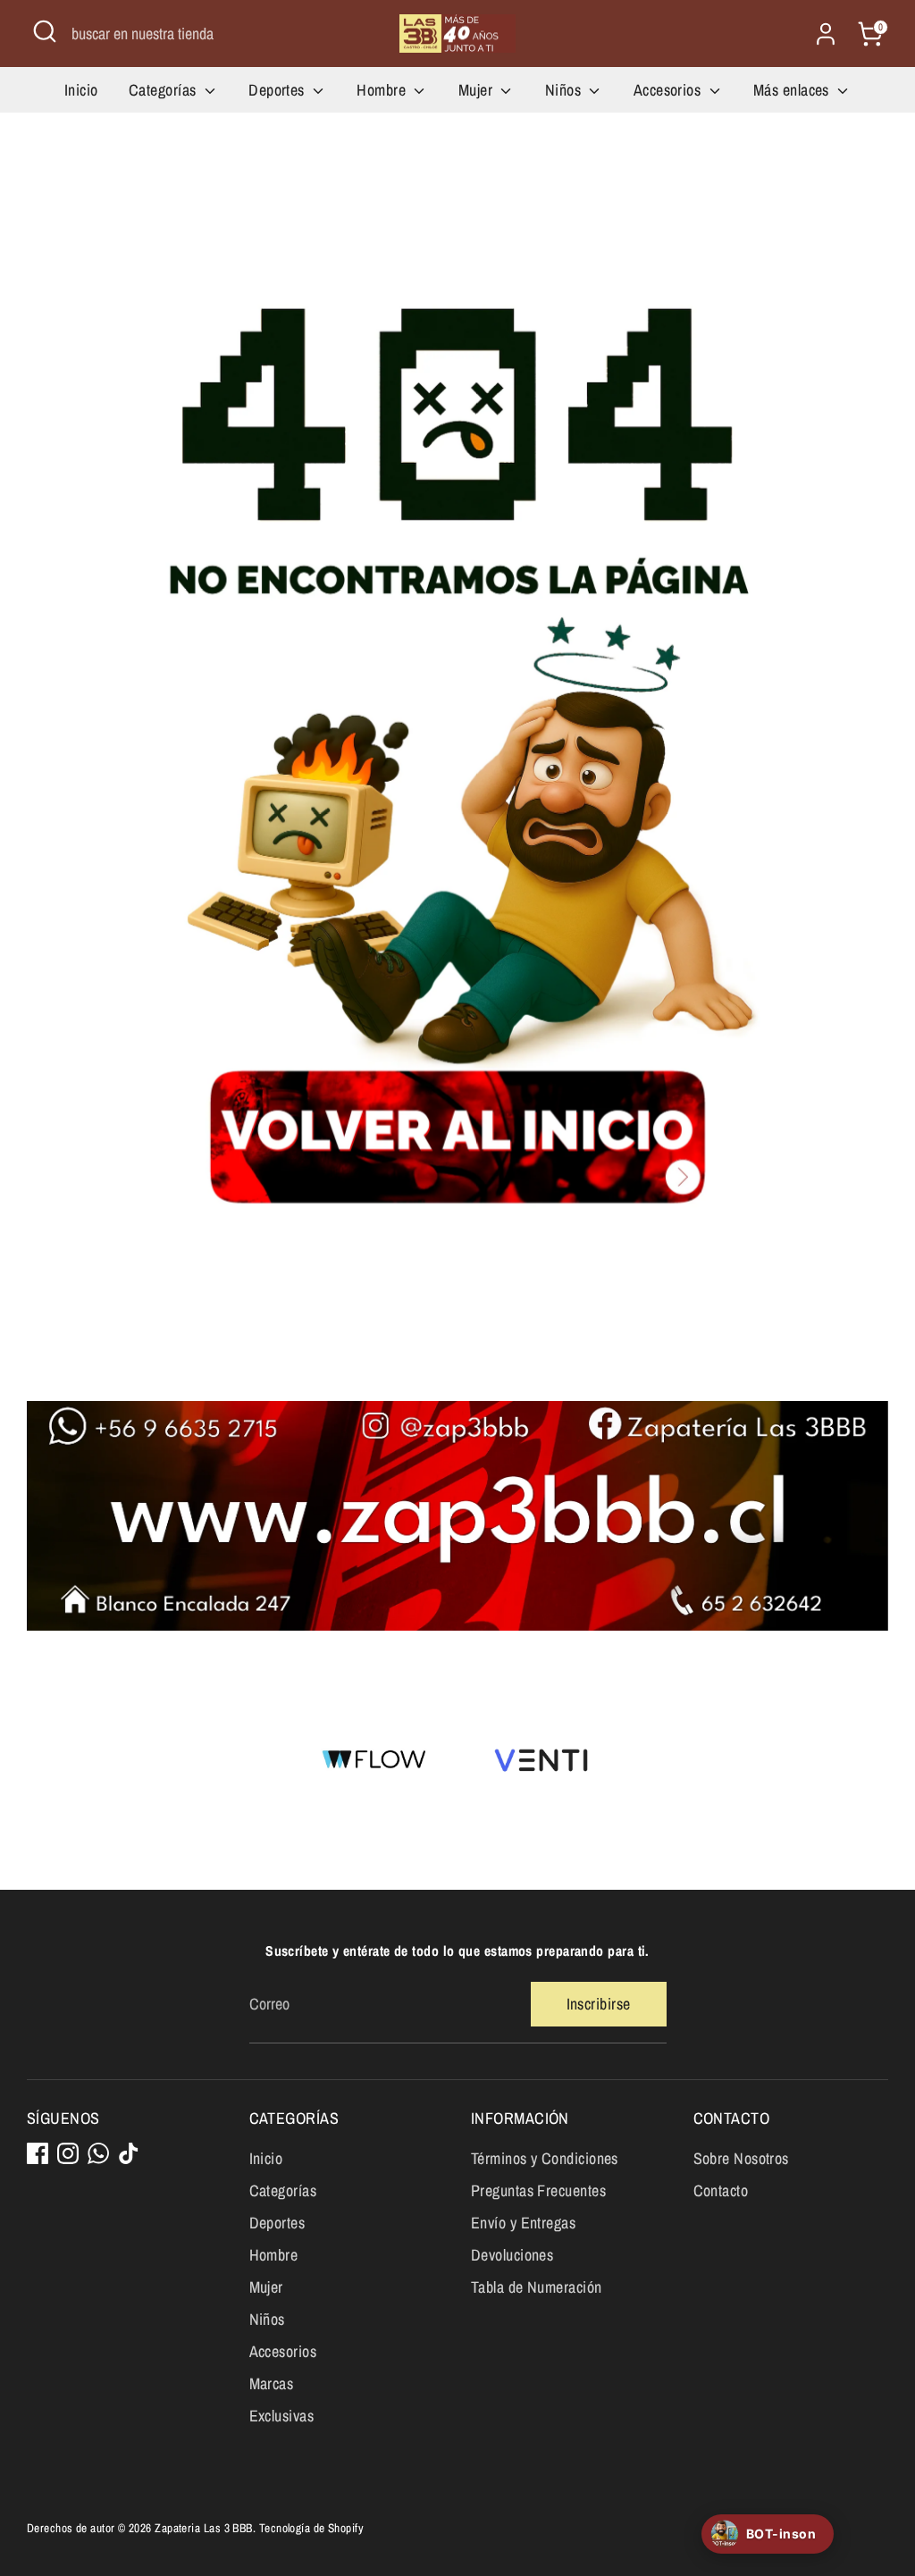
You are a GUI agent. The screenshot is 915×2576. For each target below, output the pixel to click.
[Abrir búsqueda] (45, 31)
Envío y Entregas (523, 2223)
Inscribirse (599, 2004)
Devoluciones (512, 2255)
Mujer (478, 90)
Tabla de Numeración (537, 2287)
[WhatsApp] (98, 2153)
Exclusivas (282, 2416)
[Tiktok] (129, 2153)
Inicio (81, 90)
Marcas (272, 2383)
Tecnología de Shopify (311, 2528)
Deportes (278, 90)
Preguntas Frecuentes (538, 2190)
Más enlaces (793, 90)
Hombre (383, 90)
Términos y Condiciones (545, 2158)
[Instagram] (68, 2153)
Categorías (164, 90)
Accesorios (669, 90)
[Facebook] (38, 2153)
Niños (565, 90)
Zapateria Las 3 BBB (204, 2528)
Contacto (721, 2190)
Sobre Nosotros (741, 2158)
